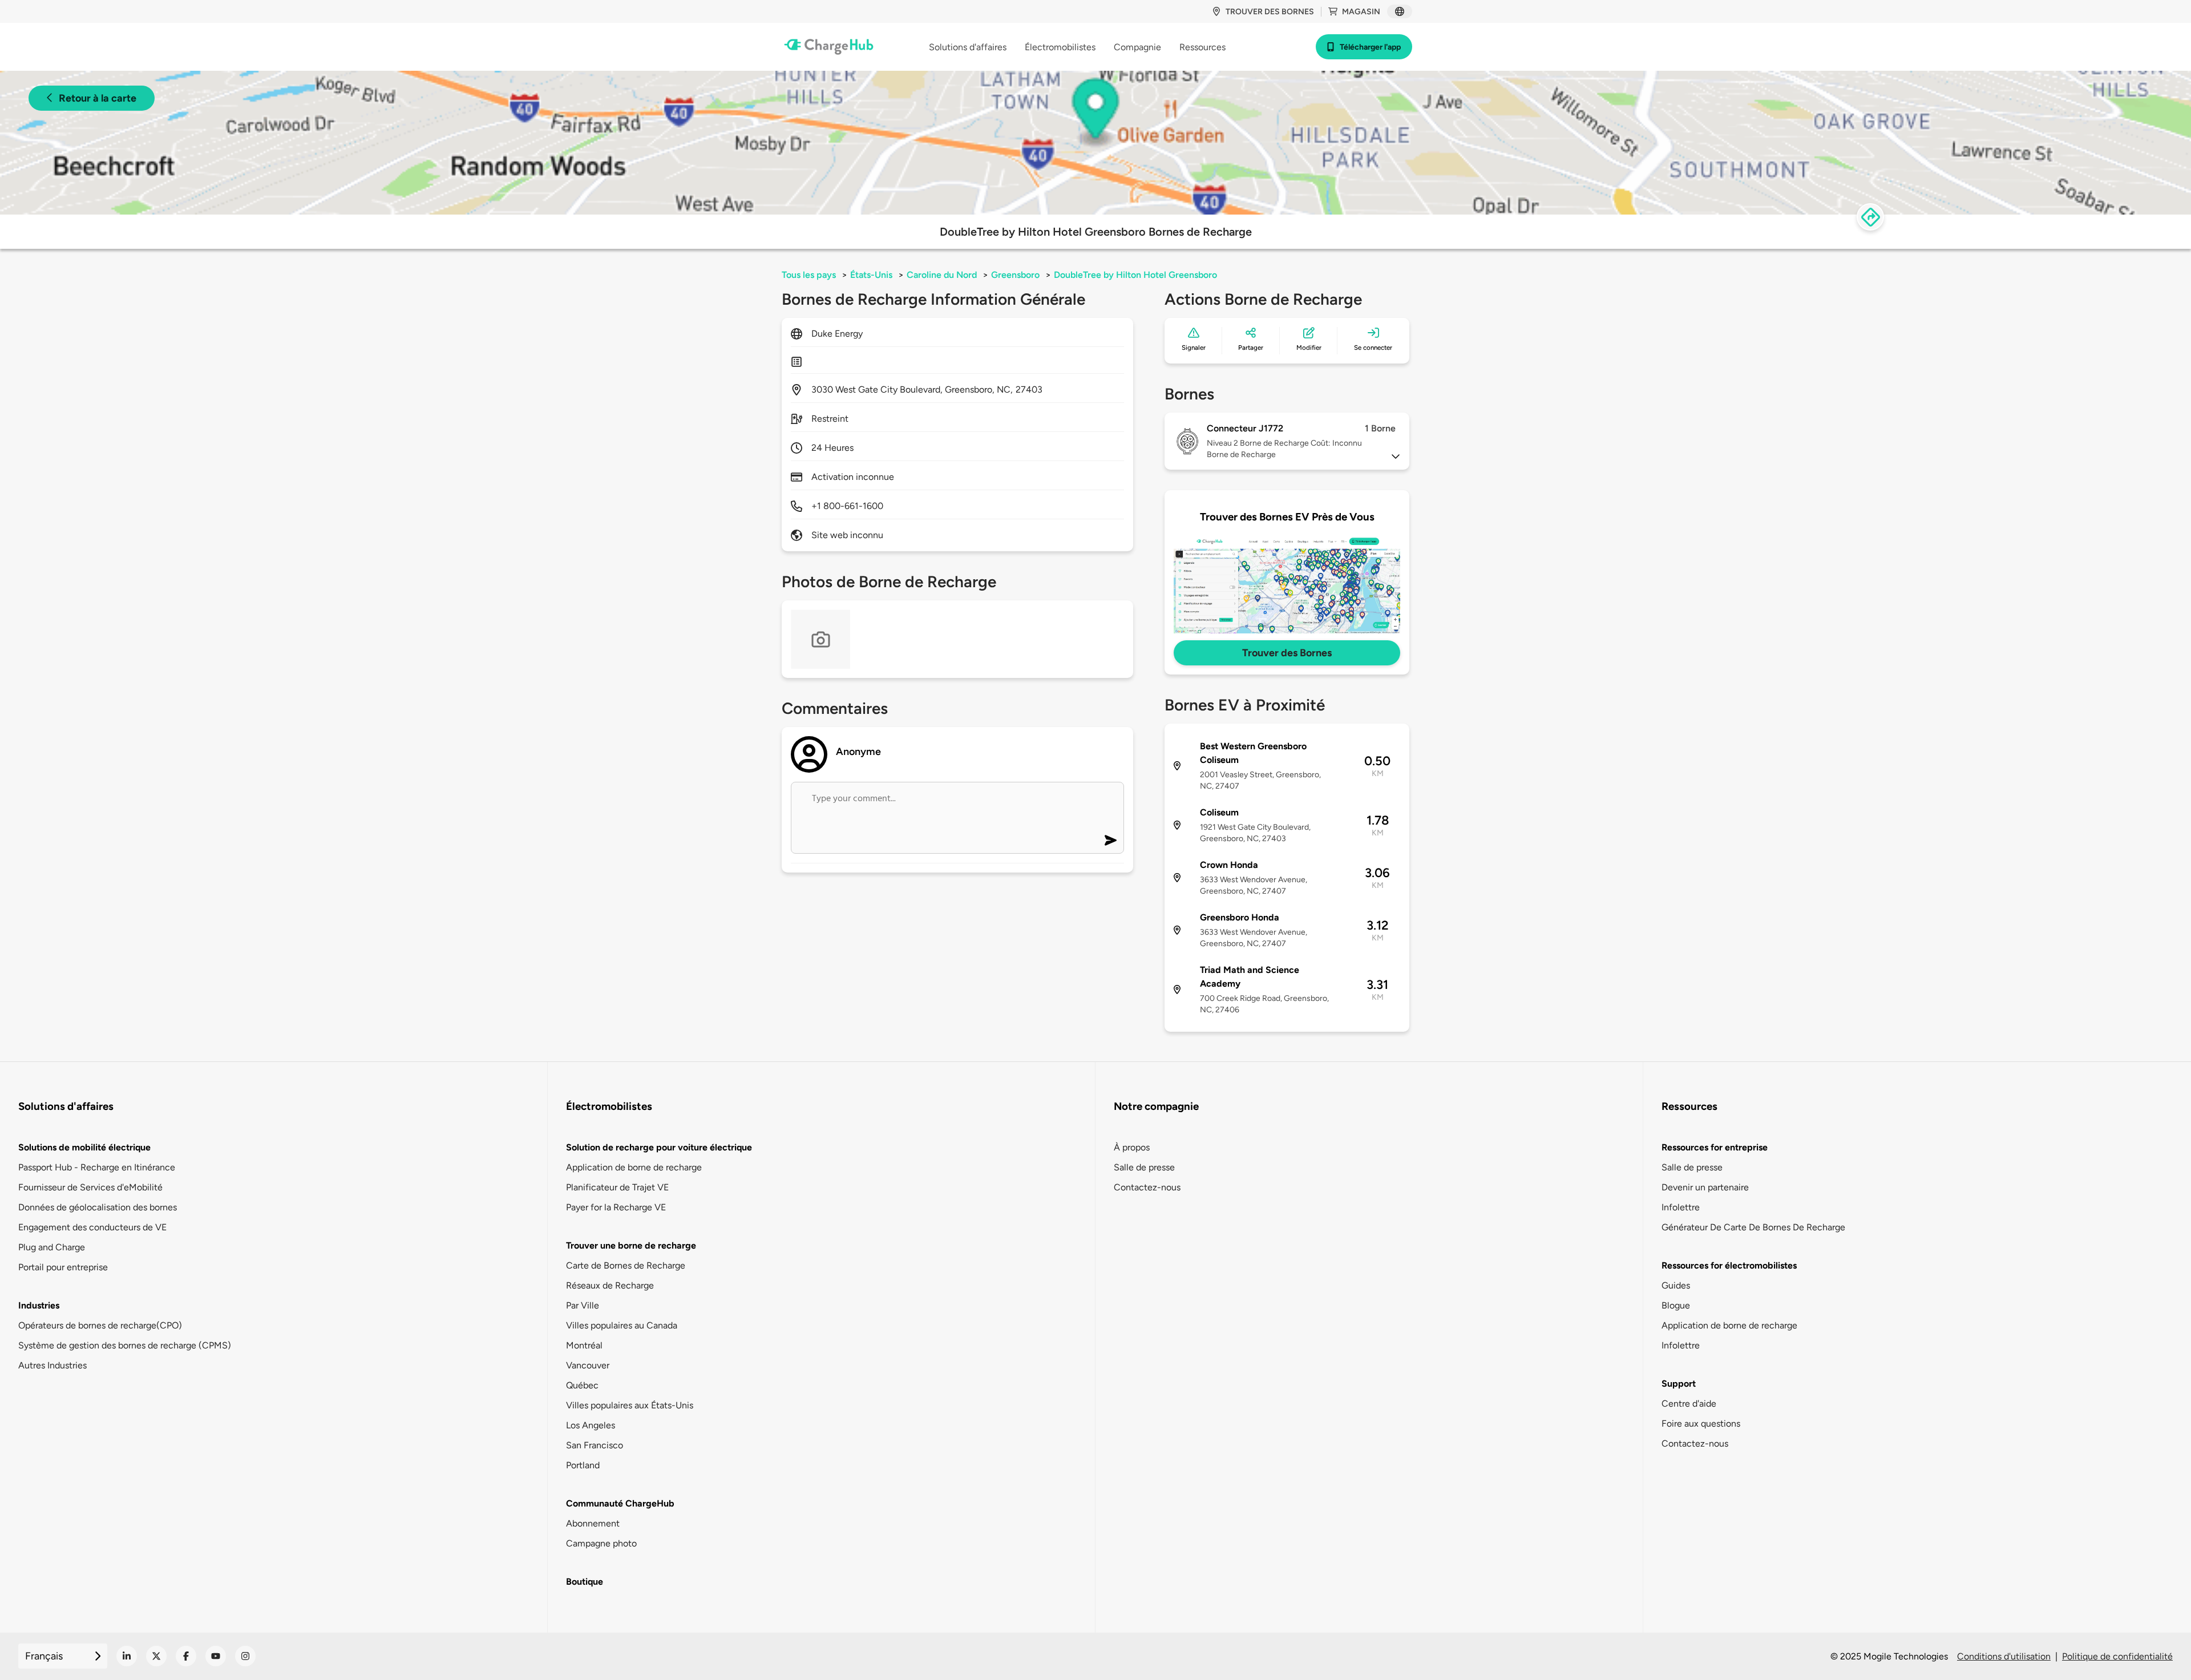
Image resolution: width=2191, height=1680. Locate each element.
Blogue (1676, 1305)
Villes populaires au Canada (622, 1325)
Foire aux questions (1701, 1423)
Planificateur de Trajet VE (617, 1187)
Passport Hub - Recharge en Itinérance (97, 1167)
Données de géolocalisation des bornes (98, 1207)
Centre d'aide (1689, 1404)
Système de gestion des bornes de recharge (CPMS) (125, 1345)
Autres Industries (52, 1365)
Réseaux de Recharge (610, 1285)
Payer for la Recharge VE (616, 1207)
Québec (582, 1385)
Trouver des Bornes (1287, 653)
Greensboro (1015, 275)
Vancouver (588, 1365)
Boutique (585, 1582)
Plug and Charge (52, 1247)
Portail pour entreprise (63, 1267)
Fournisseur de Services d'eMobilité (90, 1187)
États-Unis (871, 275)
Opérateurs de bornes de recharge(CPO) (100, 1325)
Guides (1676, 1285)
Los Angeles (591, 1425)
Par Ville (583, 1305)
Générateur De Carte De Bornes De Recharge (1753, 1227)
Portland (583, 1465)
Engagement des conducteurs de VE (92, 1227)
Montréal (584, 1345)
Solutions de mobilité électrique (84, 1147)
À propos (1132, 1147)
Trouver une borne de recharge (631, 1245)
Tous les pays (809, 275)
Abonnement (593, 1523)
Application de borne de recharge (634, 1167)
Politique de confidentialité (2117, 1656)
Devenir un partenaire (1705, 1187)
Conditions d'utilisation (2004, 1656)
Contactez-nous (1147, 1187)
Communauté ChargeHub (620, 1503)
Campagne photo (601, 1543)
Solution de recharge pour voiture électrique (659, 1147)
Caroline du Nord (942, 275)
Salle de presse (1144, 1167)
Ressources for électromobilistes (1729, 1265)
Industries (39, 1305)
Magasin (1361, 12)
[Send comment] (1111, 840)
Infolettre (1681, 1207)
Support (1679, 1384)
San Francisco (595, 1445)
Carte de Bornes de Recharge (626, 1265)
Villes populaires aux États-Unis (630, 1405)
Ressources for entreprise (1715, 1147)
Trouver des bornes (1270, 12)
